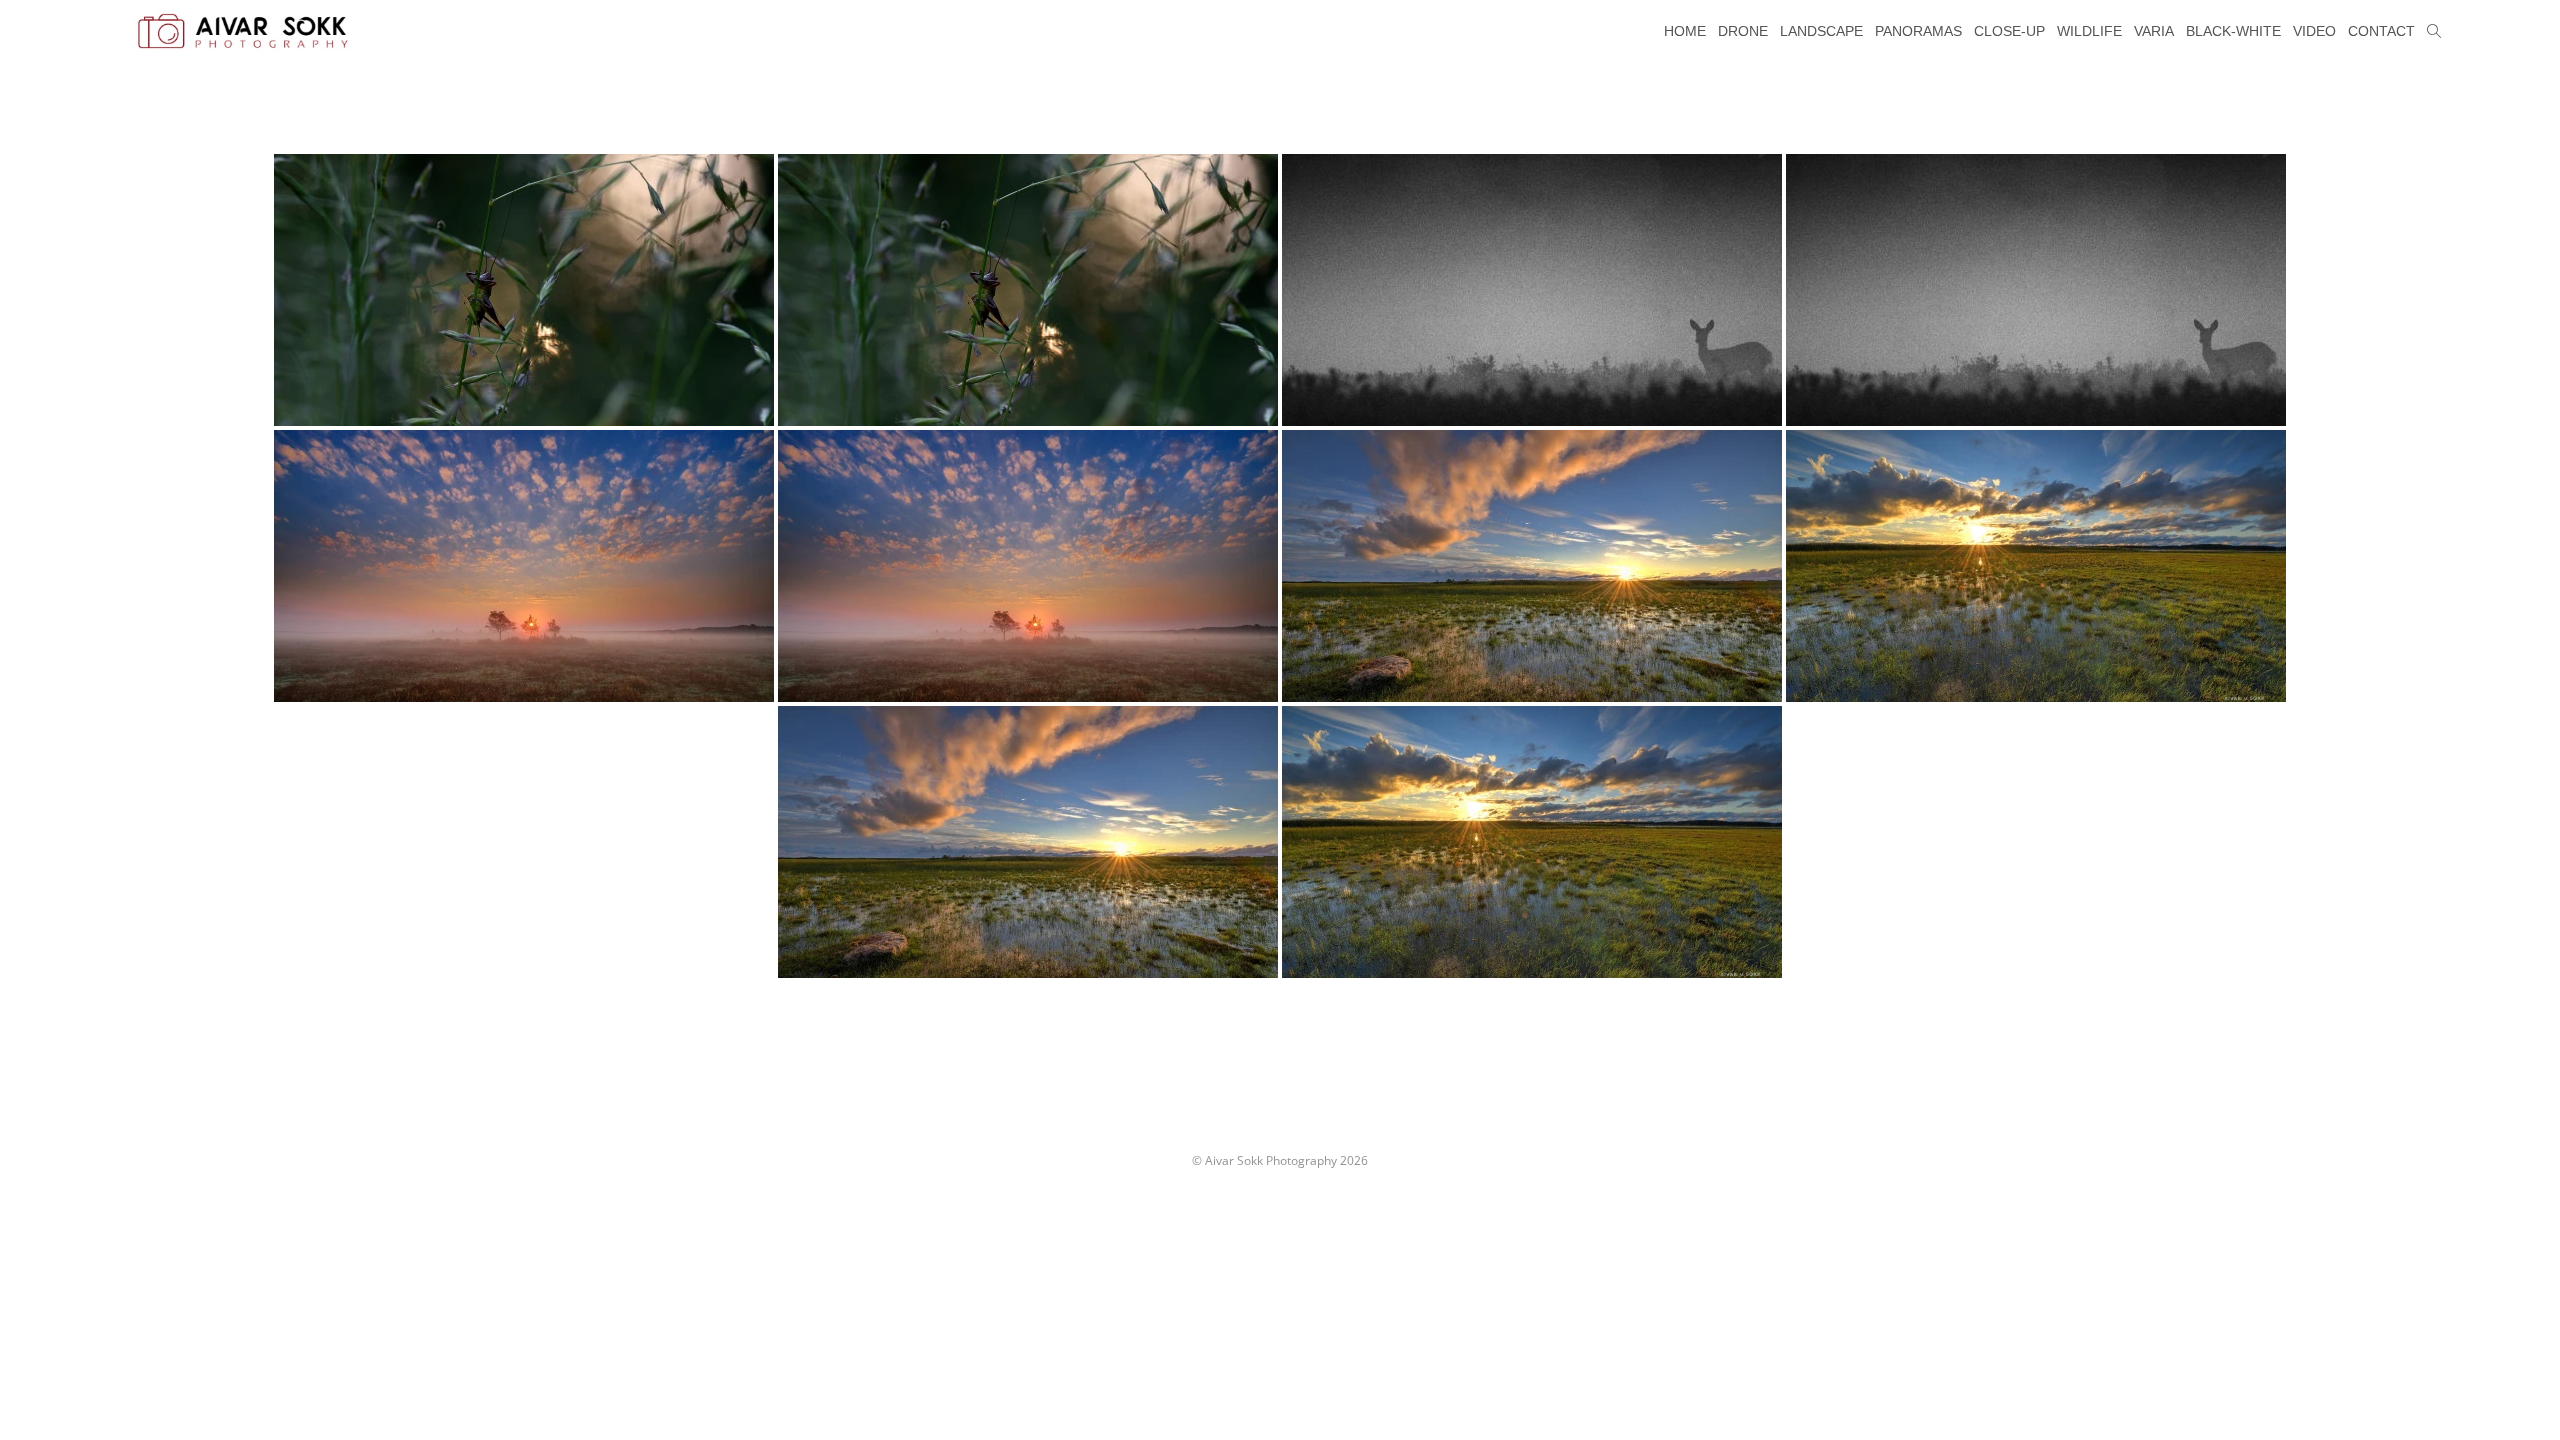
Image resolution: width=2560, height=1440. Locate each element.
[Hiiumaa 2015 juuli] (1532, 290)
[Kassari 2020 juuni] (1532, 566)
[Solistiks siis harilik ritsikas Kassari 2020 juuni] (524, 290)
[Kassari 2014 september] (524, 566)
